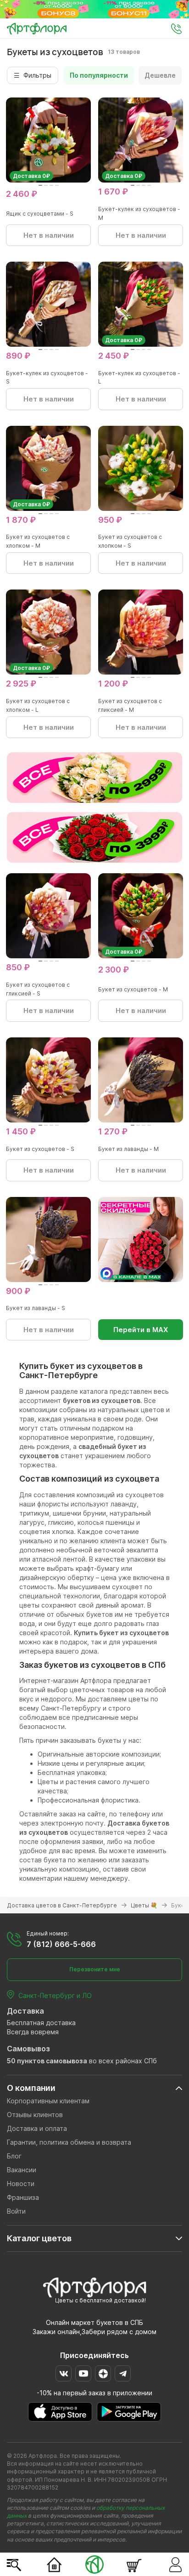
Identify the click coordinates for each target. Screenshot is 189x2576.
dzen (103, 2373)
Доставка (25, 2011)
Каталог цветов (39, 2238)
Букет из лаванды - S (36, 1308)
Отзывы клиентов (35, 2115)
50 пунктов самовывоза (47, 2061)
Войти (16, 2211)
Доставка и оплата (37, 2128)
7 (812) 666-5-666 (61, 1944)
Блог (14, 2156)
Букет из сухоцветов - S (40, 1149)
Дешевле (160, 75)
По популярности (99, 75)
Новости (21, 2184)
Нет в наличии (49, 235)
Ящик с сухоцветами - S (40, 214)
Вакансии (22, 2170)
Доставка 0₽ (31, 176)
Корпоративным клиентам (48, 2101)
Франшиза (23, 2197)
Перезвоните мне (95, 1969)
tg (123, 2373)
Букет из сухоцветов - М (133, 989)
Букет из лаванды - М (128, 1149)
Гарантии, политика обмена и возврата (69, 2142)
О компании (31, 2088)
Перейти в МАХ (141, 1330)
